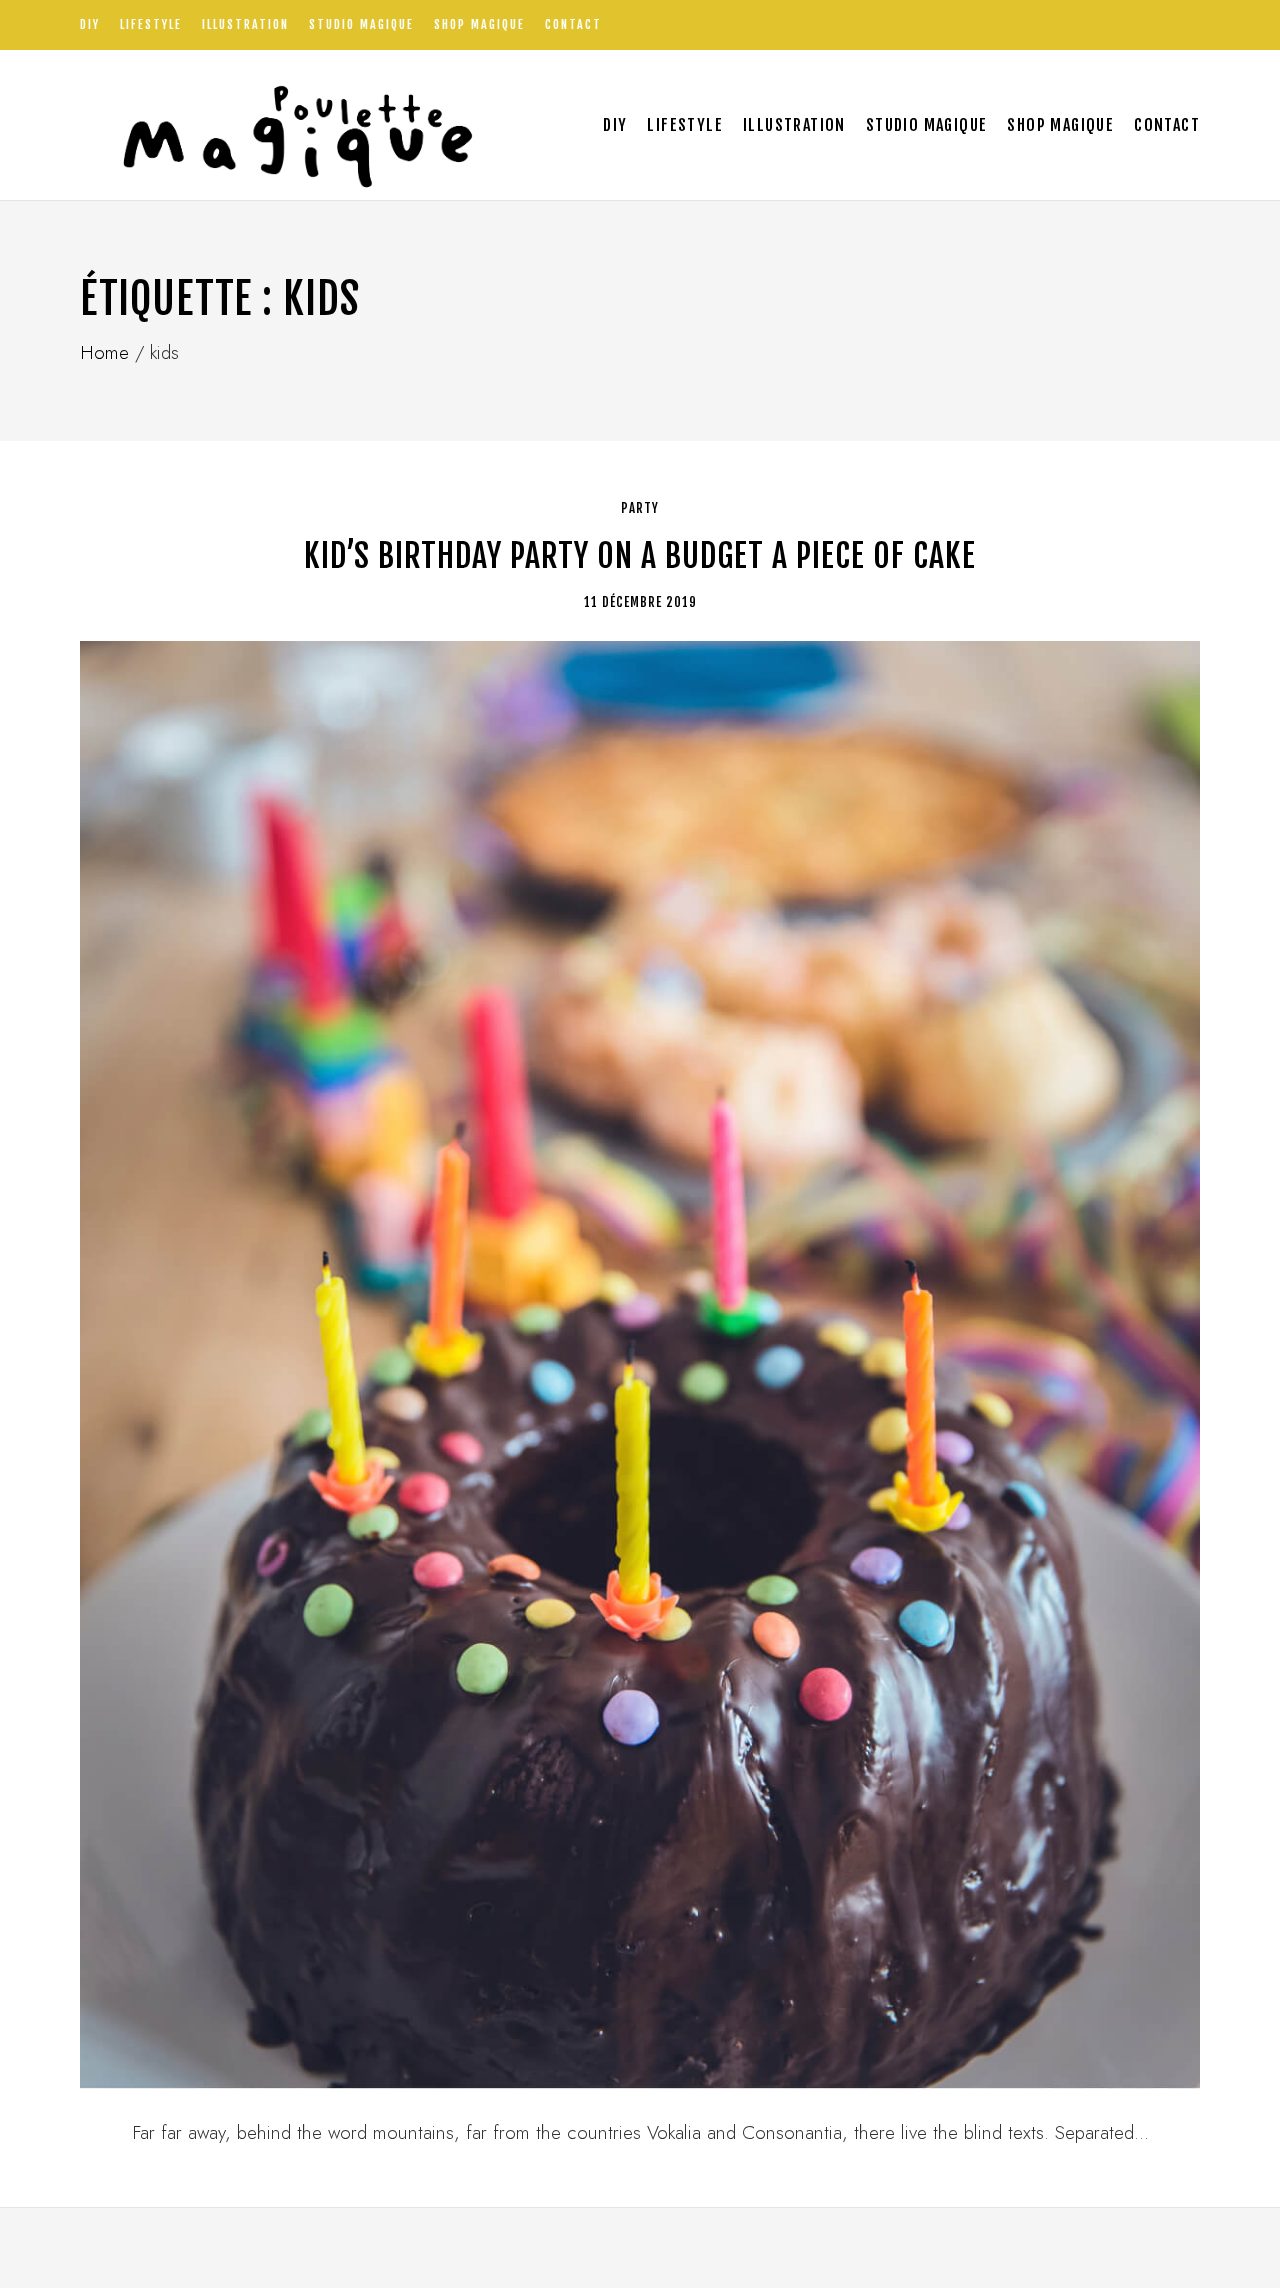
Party (640, 508)
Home (104, 352)
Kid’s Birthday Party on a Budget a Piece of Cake (640, 556)
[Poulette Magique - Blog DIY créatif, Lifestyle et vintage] (291, 125)
